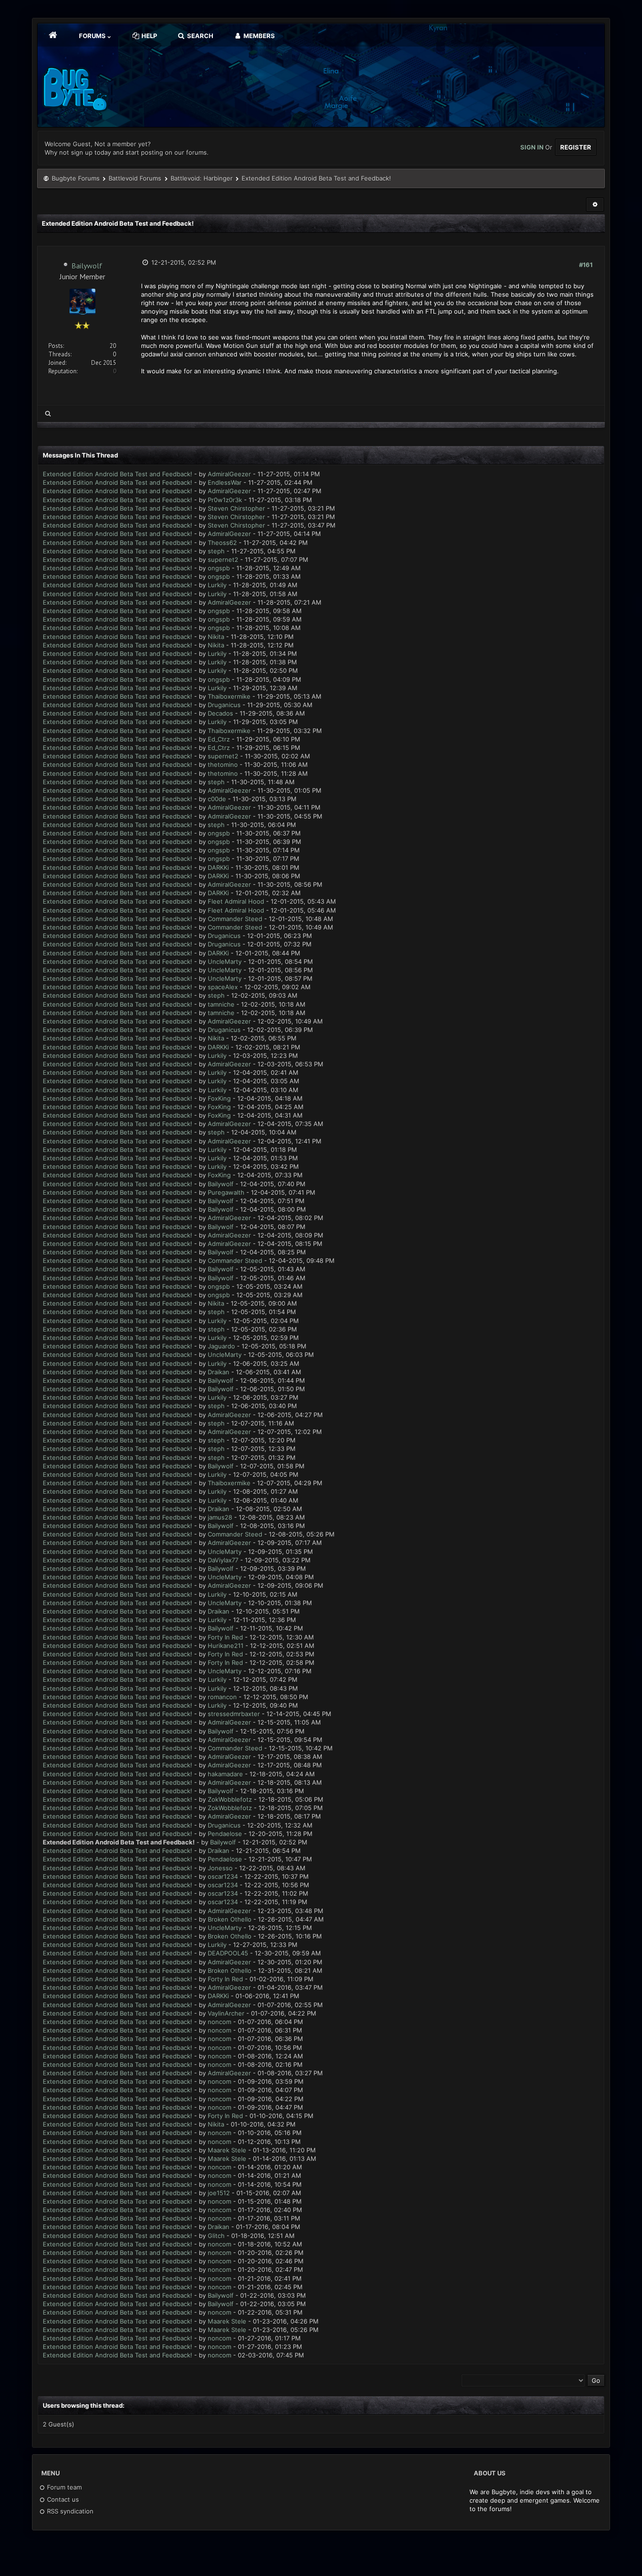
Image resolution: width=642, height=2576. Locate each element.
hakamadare (225, 1774)
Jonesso (220, 1868)
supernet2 (223, 559)
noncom (219, 2022)
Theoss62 (222, 543)
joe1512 (219, 2193)
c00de (217, 799)
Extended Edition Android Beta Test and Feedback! (117, 474)
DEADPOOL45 (228, 1953)
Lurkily (217, 585)
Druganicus (224, 705)
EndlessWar (225, 482)
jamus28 (220, 1517)
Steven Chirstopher (236, 508)
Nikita (216, 637)
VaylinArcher (226, 2013)
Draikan (219, 1372)
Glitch (216, 2236)
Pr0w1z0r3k (225, 500)
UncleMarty (225, 961)
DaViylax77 (223, 1560)
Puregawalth (226, 1192)
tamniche (221, 1004)
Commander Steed (235, 919)
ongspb (219, 568)
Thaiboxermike (229, 696)
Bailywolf (87, 266)
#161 (586, 265)
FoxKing (219, 1098)
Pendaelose (225, 1834)
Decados (220, 713)
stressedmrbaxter (234, 1714)
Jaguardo (221, 1346)
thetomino (223, 764)
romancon (222, 1697)
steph (216, 551)
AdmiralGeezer (229, 474)
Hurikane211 (226, 1646)
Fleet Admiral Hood (236, 901)
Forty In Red (225, 1637)
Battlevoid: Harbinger (202, 178)
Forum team (63, 2487)
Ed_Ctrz (219, 739)
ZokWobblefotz (230, 1799)
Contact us (62, 2499)
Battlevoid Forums (135, 178)
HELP (149, 36)
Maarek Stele (227, 2150)
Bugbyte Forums (76, 178)
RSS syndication (69, 2511)
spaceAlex (223, 987)
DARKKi (218, 867)
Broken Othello (230, 1919)
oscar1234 (223, 1876)
